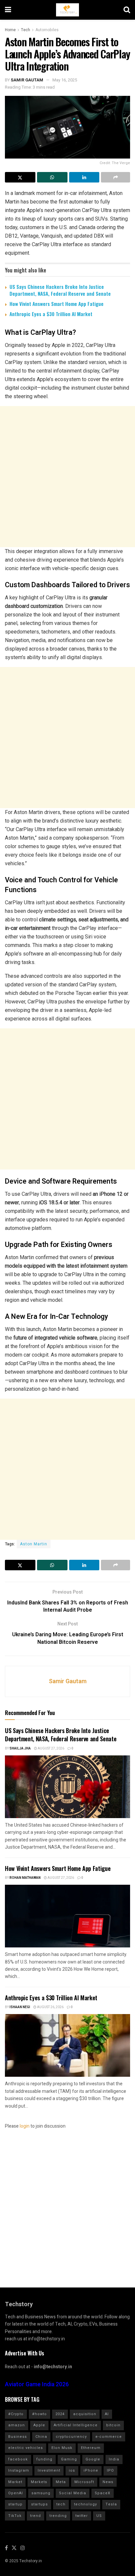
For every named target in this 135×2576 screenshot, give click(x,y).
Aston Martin (34, 1544)
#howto (39, 2414)
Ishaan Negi (20, 2007)
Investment (49, 2470)
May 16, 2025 (65, 80)
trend (36, 2516)
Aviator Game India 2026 (37, 2384)
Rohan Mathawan (25, 1878)
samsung (41, 2493)
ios (72, 2470)
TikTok (15, 2516)
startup (15, 2504)
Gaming (69, 2459)
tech (61, 2504)
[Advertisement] (67, 477)
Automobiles (47, 30)
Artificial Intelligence (76, 2425)
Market (15, 2482)
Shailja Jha (20, 1749)
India (114, 2459)
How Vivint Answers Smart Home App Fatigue (57, 304)
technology (86, 2504)
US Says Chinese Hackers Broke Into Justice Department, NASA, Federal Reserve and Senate (60, 290)
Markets (39, 2482)
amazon (17, 2425)
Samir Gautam (27, 80)
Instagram (19, 2470)
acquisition (85, 2414)
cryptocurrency (71, 2437)
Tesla (111, 2504)
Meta (61, 2482)
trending (58, 2516)
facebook (18, 2459)
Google (93, 2459)
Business (18, 2437)
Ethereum (91, 2448)
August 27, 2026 (51, 1749)
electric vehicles (26, 2448)
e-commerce (109, 2437)
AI (107, 2414)
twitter (82, 2516)
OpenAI (16, 2493)
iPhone (91, 2470)
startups (39, 2504)
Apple (39, 2425)
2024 (60, 2414)
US (99, 2516)
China (41, 2437)
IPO (110, 2470)
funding (44, 2459)
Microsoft (84, 2482)
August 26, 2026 (50, 2007)
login (25, 2126)
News (108, 2482)
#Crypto (16, 2414)
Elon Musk (62, 2448)
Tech (26, 30)
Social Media (73, 2493)
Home (10, 30)
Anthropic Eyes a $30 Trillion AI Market (51, 314)
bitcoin (113, 2425)
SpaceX (103, 2493)
